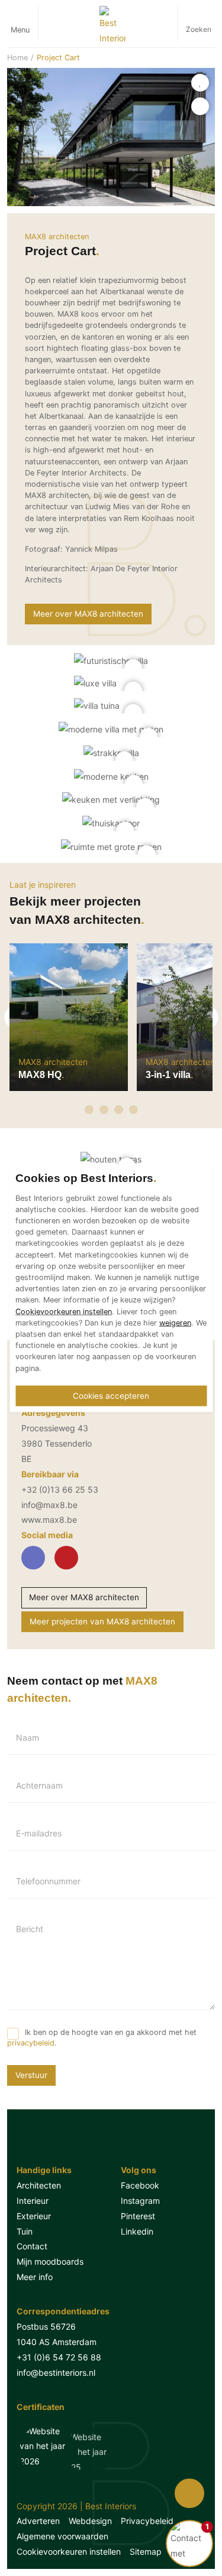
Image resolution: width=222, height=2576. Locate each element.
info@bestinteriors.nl (56, 2373)
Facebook (140, 2185)
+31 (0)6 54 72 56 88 (59, 2357)
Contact (32, 2246)
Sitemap (146, 2551)
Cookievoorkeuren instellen (69, 2551)
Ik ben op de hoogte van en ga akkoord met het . (102, 2038)
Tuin (25, 2231)
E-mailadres (39, 1834)
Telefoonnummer (48, 1881)
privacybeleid (31, 2043)
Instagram (140, 2201)
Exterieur (34, 2216)
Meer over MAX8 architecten (84, 1597)
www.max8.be (49, 1520)
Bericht (30, 1929)
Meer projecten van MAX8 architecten (102, 1621)
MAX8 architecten (57, 237)
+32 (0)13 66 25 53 (60, 1489)
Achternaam (39, 1786)
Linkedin (137, 2231)
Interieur (33, 2201)
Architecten (39, 2185)
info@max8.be (49, 1505)
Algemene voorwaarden (62, 2536)
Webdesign (90, 2521)
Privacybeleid (147, 2521)
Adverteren (38, 2521)
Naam (28, 1738)
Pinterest (138, 2216)
